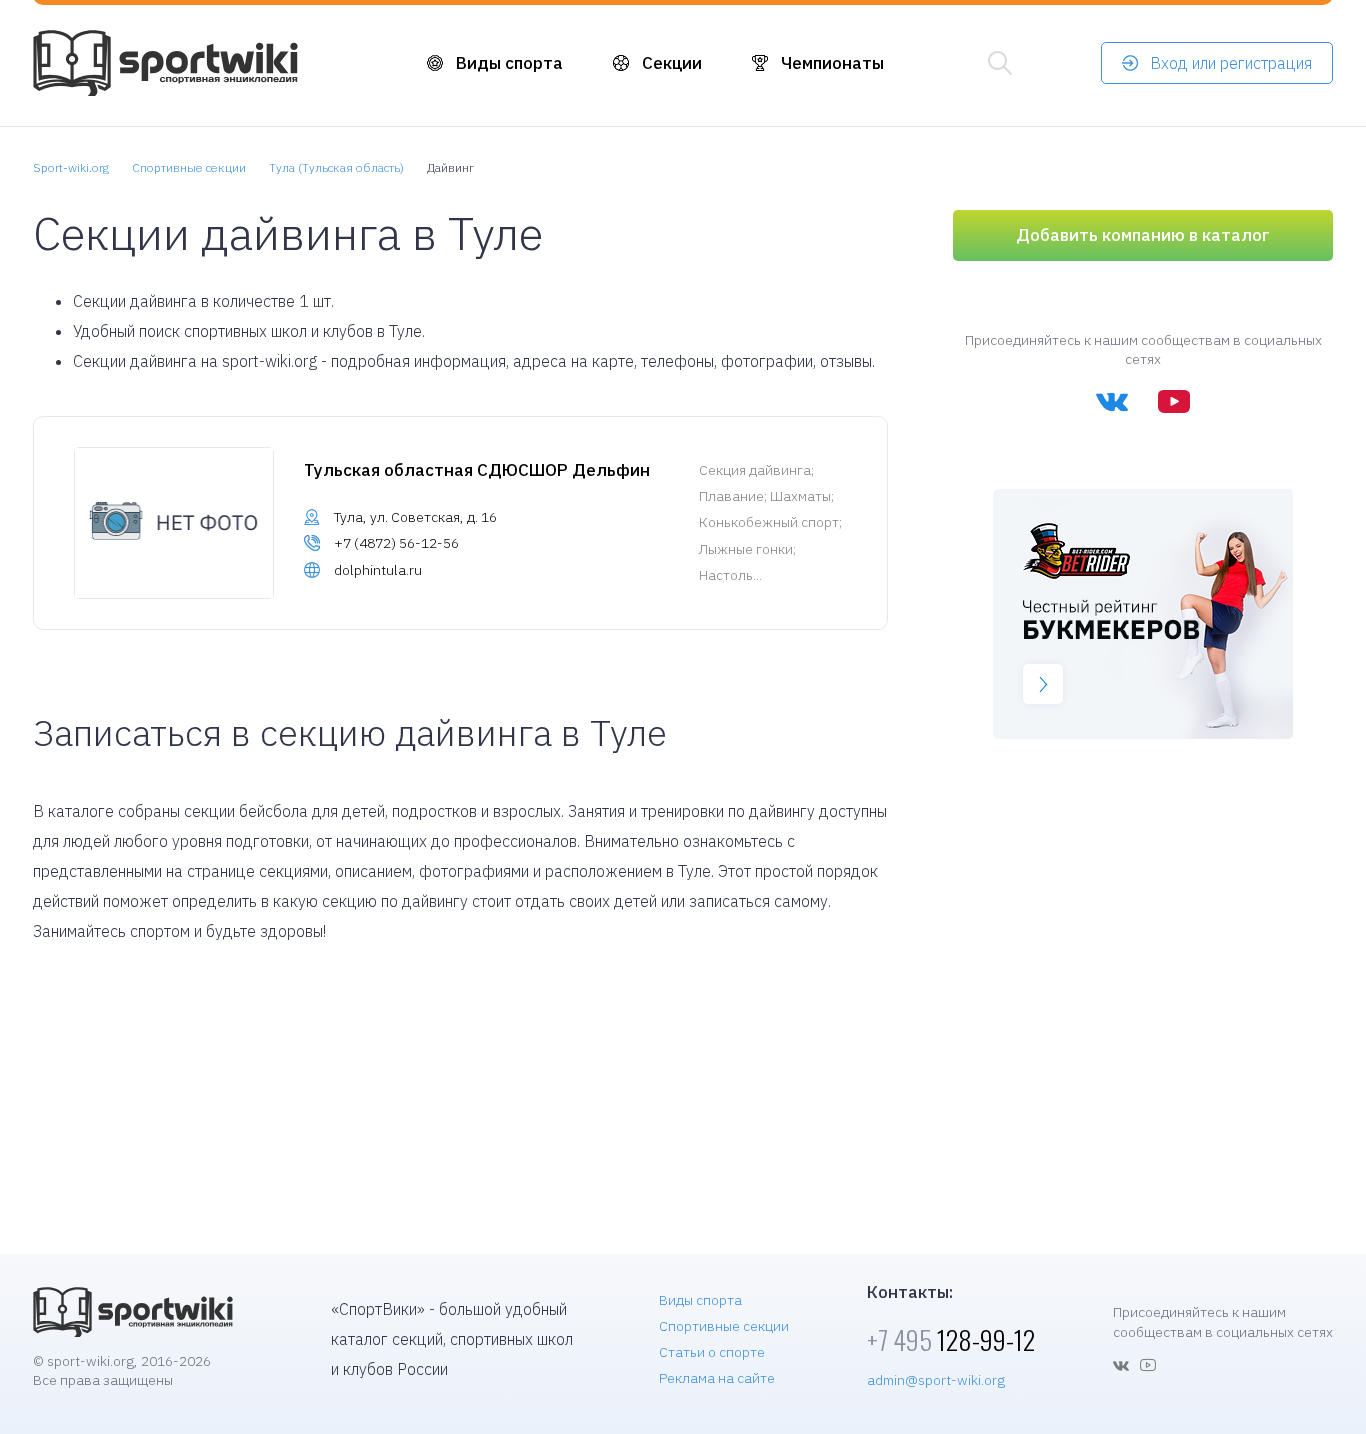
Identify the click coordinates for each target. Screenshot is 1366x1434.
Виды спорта (509, 63)
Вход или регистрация (1231, 63)
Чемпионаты (832, 63)
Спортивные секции (724, 1326)
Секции (672, 63)
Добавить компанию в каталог (1143, 235)
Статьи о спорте (712, 1352)
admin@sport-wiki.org (936, 1380)
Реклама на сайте (717, 1378)
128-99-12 (951, 1339)
